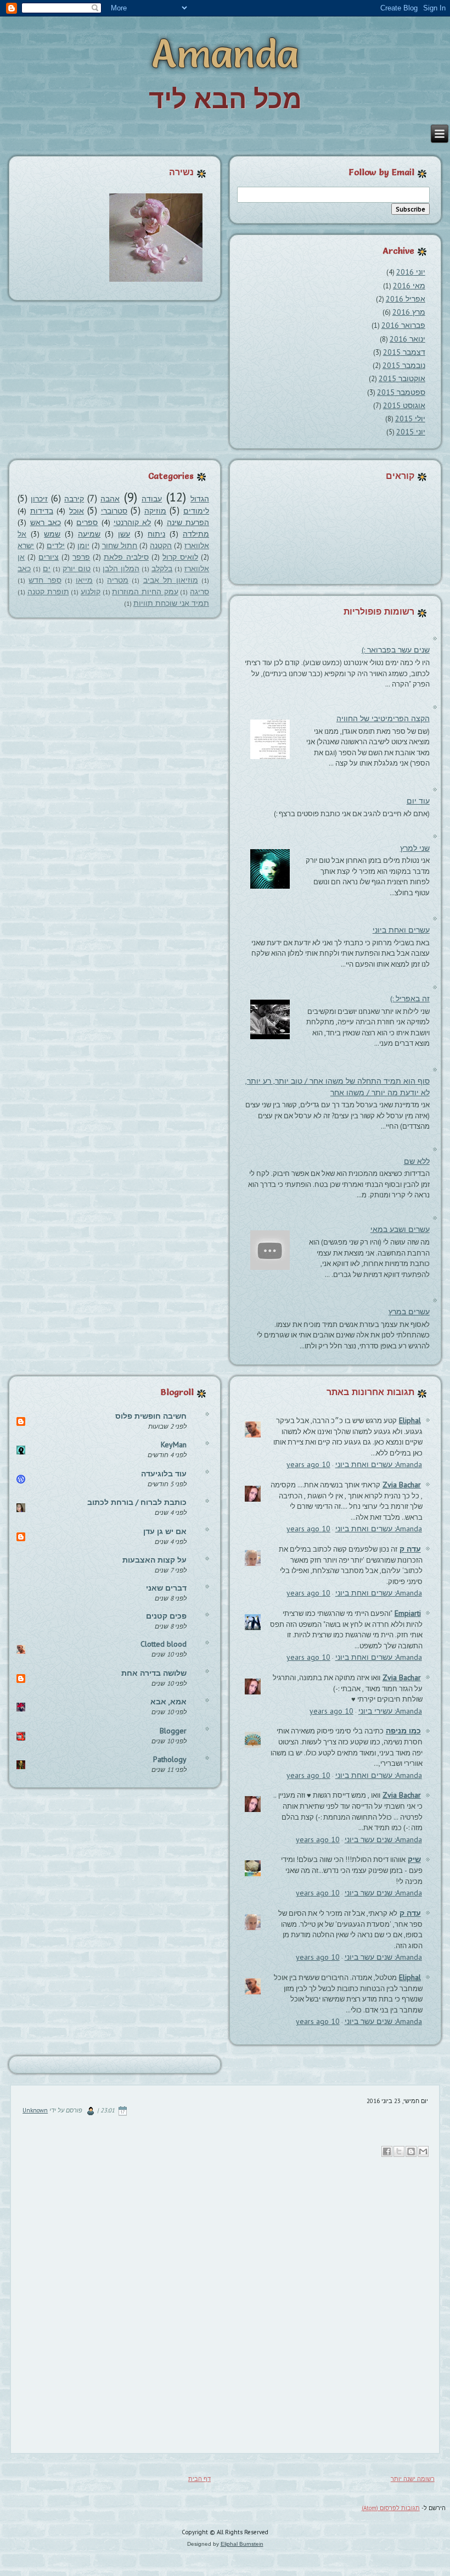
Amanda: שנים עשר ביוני (383, 1839)
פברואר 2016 (403, 325)
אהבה (110, 499)
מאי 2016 (409, 286)
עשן (124, 534)
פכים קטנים (166, 1616)
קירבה (74, 499)
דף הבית (199, 2479)
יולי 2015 (410, 419)
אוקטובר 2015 (402, 378)
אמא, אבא (168, 1702)
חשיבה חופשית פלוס (151, 1416)
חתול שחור (120, 545)
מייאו (84, 580)
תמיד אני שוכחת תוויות (171, 603)
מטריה (118, 580)
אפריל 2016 (406, 299)
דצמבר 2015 (404, 352)
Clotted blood (164, 1644)
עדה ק (410, 1549)
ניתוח (156, 534)
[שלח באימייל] (423, 2151)
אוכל (77, 511)
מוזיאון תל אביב (171, 580)
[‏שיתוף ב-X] (399, 2151)
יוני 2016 (411, 272)
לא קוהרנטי (132, 522)
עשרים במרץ (409, 1312)
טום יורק (77, 568)
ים (47, 568)
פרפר (81, 557)
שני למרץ (415, 848)
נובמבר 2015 (404, 365)
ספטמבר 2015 (401, 392)
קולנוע (91, 592)
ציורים (49, 557)
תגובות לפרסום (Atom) (391, 2508)
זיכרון (39, 499)
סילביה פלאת (126, 557)
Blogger (173, 1731)
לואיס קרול (180, 557)
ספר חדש (45, 580)
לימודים (196, 511)
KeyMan (174, 1445)
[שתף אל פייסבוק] (387, 2151)
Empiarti (408, 1613)
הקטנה (161, 545)
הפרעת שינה (188, 522)
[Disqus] (225, 2302)
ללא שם (417, 1161)
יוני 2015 (411, 432)
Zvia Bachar (402, 1485)
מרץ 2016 (409, 312)
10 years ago (308, 1464)
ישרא (26, 545)
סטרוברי (114, 511)
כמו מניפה (403, 1731)
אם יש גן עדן (165, 1531)
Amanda (225, 53)
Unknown (35, 2110)
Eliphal (410, 1420)
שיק (414, 1859)
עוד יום (418, 801)
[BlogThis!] (411, 2151)
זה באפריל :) (410, 999)
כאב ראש (46, 522)
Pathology (170, 1759)
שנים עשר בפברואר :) (396, 650)
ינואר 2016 (407, 339)
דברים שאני (166, 1588)
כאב (24, 568)
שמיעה (89, 534)
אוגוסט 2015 (404, 405)
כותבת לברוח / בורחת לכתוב (137, 1502)
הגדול (200, 499)
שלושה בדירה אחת (154, 1673)
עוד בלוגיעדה (164, 1474)
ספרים (87, 522)
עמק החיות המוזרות (145, 592)
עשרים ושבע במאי (400, 1229)
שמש (52, 534)
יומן (83, 545)
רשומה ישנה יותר (413, 2479)
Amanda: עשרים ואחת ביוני (379, 1464)
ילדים (56, 545)
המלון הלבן (121, 568)
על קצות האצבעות (154, 1560)
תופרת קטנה (48, 592)
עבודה (152, 499)
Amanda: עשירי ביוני (390, 1711)
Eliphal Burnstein (242, 2544)
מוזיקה (155, 511)
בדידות (42, 511)
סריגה (199, 592)
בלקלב (162, 568)
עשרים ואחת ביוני (401, 930)
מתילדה (196, 534)
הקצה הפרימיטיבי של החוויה (383, 718)
